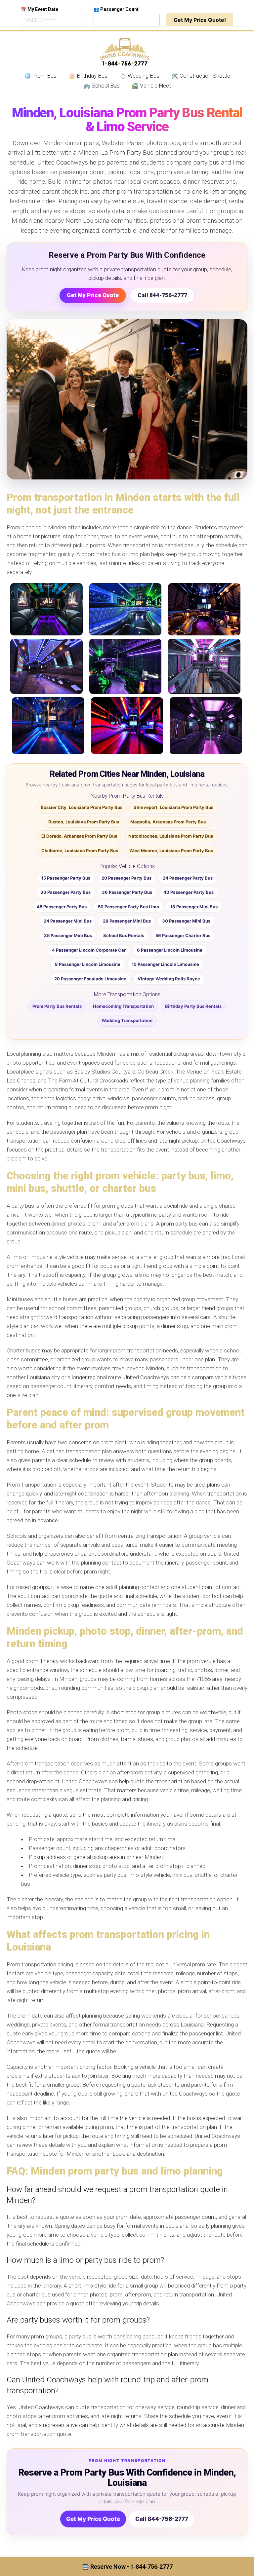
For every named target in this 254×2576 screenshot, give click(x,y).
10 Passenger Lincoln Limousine (165, 964)
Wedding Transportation (127, 1020)
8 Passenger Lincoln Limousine (88, 964)
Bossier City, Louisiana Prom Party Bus (82, 807)
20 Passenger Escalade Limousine (90, 979)
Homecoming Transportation (123, 1006)
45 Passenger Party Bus (62, 907)
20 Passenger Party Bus (127, 878)
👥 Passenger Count (116, 9)
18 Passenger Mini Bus (194, 907)
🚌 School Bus (102, 86)
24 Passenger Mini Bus (68, 921)
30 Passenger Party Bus (65, 892)
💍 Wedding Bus (139, 76)
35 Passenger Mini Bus (68, 935)
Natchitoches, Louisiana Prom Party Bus (171, 836)
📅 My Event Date (40, 9)
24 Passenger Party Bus (188, 878)
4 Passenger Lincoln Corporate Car (89, 950)
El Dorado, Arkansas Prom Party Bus (79, 836)
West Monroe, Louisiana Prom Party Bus (171, 851)
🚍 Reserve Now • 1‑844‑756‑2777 (127, 2567)
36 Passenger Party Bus (127, 892)
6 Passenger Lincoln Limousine (170, 950)
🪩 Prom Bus (40, 76)
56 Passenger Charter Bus (183, 935)
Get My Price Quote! (200, 20)
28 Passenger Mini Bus (127, 921)
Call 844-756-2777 (162, 295)
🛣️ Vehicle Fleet (151, 86)
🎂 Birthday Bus (88, 76)
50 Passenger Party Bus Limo (128, 907)
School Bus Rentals (124, 935)
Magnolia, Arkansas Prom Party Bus (168, 822)
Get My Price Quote (93, 295)
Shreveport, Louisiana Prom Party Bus (173, 807)
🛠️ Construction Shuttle (201, 76)
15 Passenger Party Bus (66, 878)
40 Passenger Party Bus (189, 892)
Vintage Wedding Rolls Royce (169, 979)
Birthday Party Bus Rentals (193, 1006)
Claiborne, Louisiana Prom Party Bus (80, 851)
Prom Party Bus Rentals (57, 1006)
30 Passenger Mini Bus (186, 921)
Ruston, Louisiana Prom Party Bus (84, 822)
